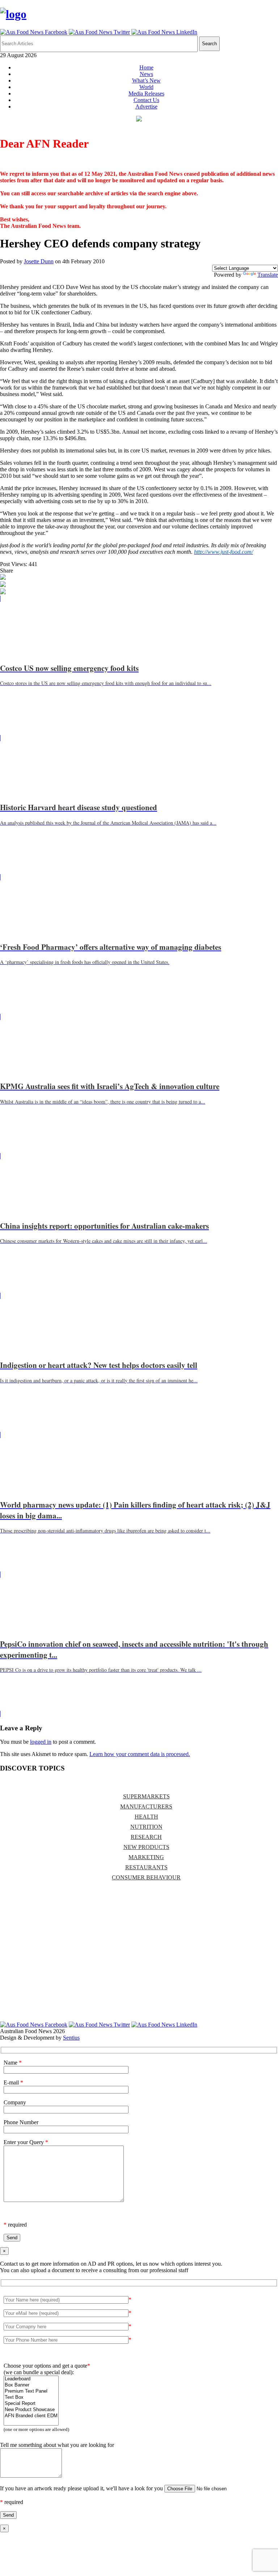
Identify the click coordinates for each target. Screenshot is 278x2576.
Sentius (71, 2038)
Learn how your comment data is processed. (140, 1754)
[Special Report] (31, 2404)
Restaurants (146, 1867)
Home (146, 67)
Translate (268, 275)
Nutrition (146, 1827)
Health (146, 1817)
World (146, 87)
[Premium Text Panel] (31, 2391)
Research (146, 1837)
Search (209, 44)
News (146, 74)
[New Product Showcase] (31, 2410)
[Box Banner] (31, 2385)
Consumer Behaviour (146, 1877)
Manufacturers (146, 1806)
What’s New (146, 80)
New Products (146, 1847)
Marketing (146, 1857)
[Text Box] (31, 2398)
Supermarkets (146, 1796)
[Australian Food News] (13, 14)
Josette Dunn (39, 261)
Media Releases (146, 93)
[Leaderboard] (31, 2379)
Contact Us (146, 100)
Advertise (146, 107)
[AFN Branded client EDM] (31, 2416)
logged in (41, 1742)
